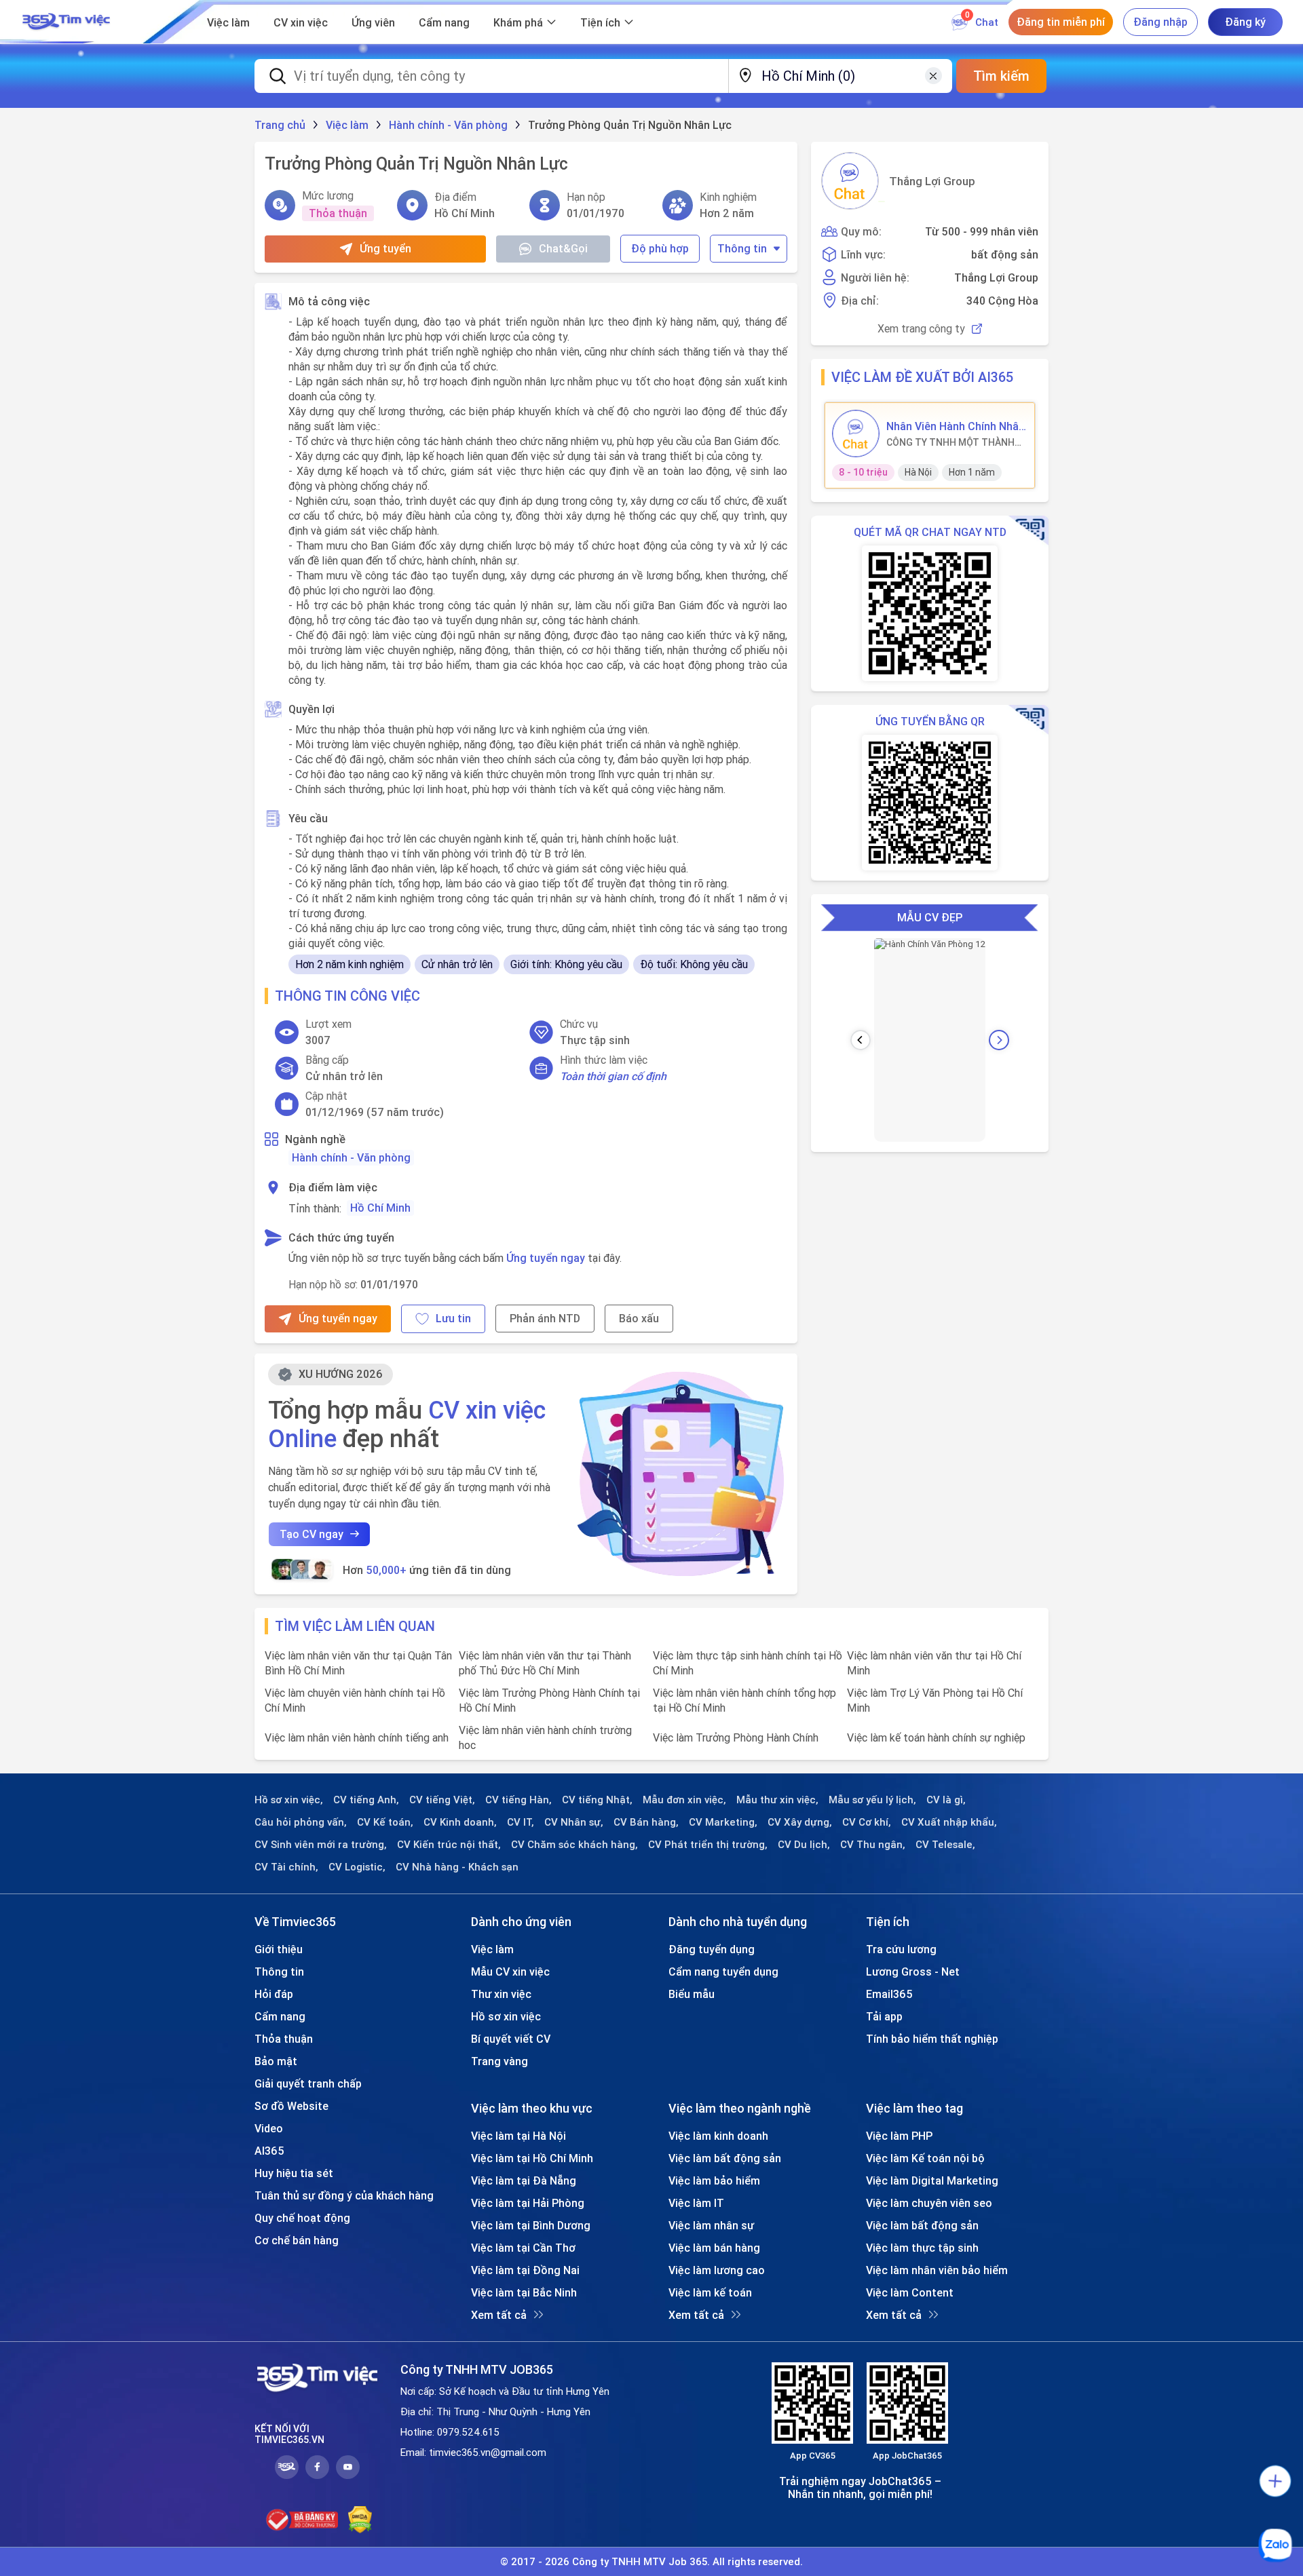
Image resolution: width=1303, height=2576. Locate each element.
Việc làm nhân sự (711, 2225)
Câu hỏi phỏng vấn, (301, 1822)
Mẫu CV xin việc (510, 1972)
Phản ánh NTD (545, 1318)
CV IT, (521, 1822)
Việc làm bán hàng (714, 2248)
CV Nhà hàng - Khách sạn (457, 1867)
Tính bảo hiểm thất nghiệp (932, 2039)
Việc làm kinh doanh (718, 2136)
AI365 (269, 2151)
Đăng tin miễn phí (1061, 22)
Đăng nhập (1160, 22)
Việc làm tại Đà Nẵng (524, 2180)
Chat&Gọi (563, 248)
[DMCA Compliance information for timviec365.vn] (360, 2520)
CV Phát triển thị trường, (708, 1845)
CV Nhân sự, (574, 1822)
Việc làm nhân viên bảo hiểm (937, 2270)
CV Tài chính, (286, 1867)
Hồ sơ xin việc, (289, 1800)
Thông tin (742, 248)
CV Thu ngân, (873, 1845)
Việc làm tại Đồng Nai (525, 2270)
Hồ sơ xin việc (506, 2016)
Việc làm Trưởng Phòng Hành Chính (736, 1737)
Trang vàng (499, 2061)
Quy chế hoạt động (302, 2218)
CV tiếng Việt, (442, 1800)
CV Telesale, (945, 1845)
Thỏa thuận (284, 2039)
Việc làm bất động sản (725, 2158)
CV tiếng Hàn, (518, 1800)
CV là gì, (946, 1800)
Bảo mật (276, 2061)
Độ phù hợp (660, 248)
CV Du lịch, (804, 1845)
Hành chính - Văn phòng (351, 1157)
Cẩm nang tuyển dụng (723, 1972)
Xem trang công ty (921, 329)
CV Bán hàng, (646, 1822)
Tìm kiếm (1001, 76)
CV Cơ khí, (867, 1822)
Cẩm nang (444, 22)
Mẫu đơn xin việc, (684, 1800)
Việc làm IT (696, 2203)
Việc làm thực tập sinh (922, 2248)
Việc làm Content (910, 2292)
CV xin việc (301, 22)
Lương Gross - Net (913, 1972)
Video (269, 2128)
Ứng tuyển (385, 248)
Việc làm (228, 22)
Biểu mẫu (692, 1994)
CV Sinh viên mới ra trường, (321, 1845)
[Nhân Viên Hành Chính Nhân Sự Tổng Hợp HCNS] (856, 434)
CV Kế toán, (385, 1822)
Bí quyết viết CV (511, 2039)
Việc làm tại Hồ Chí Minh (532, 2158)
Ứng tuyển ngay (546, 1258)
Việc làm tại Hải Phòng (528, 2203)
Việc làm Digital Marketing (932, 2180)
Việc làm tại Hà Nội (518, 2136)
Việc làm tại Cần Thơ (523, 2248)
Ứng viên (373, 22)
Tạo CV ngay (311, 1534)
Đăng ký (1245, 22)
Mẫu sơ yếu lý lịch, (872, 1800)
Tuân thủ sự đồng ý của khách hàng (344, 2195)
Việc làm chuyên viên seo (929, 2203)
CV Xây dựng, (800, 1822)
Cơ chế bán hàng (297, 2240)
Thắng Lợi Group (932, 181)
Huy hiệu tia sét (294, 2173)
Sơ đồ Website (291, 2106)
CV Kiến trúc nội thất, (449, 1845)
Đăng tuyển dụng (712, 1949)
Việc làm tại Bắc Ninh (524, 2292)
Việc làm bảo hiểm (714, 2180)
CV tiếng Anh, (366, 1800)
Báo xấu (639, 1318)
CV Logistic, (357, 1867)
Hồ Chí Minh (380, 1208)
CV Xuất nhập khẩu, (949, 1822)
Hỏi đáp (274, 1994)
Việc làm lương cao (717, 2270)
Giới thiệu (279, 1949)
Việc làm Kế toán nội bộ (925, 2158)
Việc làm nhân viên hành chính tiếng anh (357, 1737)
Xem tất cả (499, 2315)
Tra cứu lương (901, 1949)
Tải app (884, 2016)
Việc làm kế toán (710, 2292)
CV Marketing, (723, 1822)
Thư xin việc (501, 1994)
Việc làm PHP (899, 2136)
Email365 (889, 1994)
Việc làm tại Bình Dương (531, 2225)
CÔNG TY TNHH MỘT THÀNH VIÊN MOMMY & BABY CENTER (953, 442)
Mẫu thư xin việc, (777, 1800)
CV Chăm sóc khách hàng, (574, 1845)
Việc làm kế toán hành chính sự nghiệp (936, 1737)
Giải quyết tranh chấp (308, 2083)
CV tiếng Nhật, (597, 1800)
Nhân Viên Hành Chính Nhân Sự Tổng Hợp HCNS (956, 426)
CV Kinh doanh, (460, 1822)
